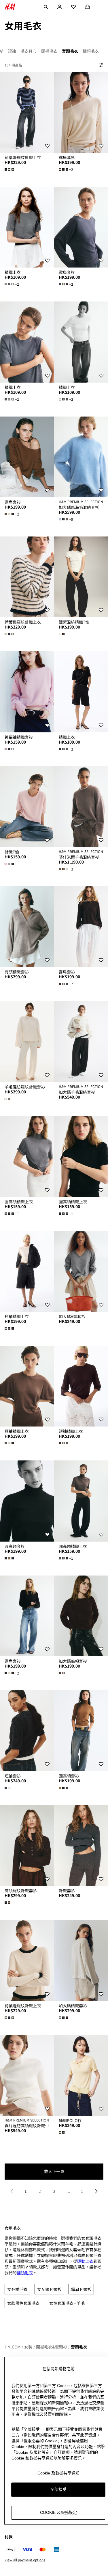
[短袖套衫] (27, 1731)
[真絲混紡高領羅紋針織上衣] (27, 2075)
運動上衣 (85, 2261)
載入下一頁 (54, 2171)
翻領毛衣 (25, 2273)
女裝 (28, 2347)
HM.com (13, 2347)
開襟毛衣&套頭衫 (52, 2347)
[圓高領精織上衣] (27, 1157)
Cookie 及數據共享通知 (58, 2473)
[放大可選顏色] (10, 169)
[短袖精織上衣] (27, 1271)
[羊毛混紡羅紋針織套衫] (27, 1041)
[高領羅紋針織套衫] (27, 1845)
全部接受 (58, 2489)
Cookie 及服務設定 (58, 2512)
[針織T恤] (27, 807)
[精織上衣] (27, 227)
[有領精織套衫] (27, 927)
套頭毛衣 (79, 2347)
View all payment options (25, 2560)
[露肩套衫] (27, 457)
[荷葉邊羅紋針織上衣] (27, 112)
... (68, 2191)
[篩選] (100, 65)
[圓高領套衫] (27, 1501)
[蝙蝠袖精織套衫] (27, 692)
